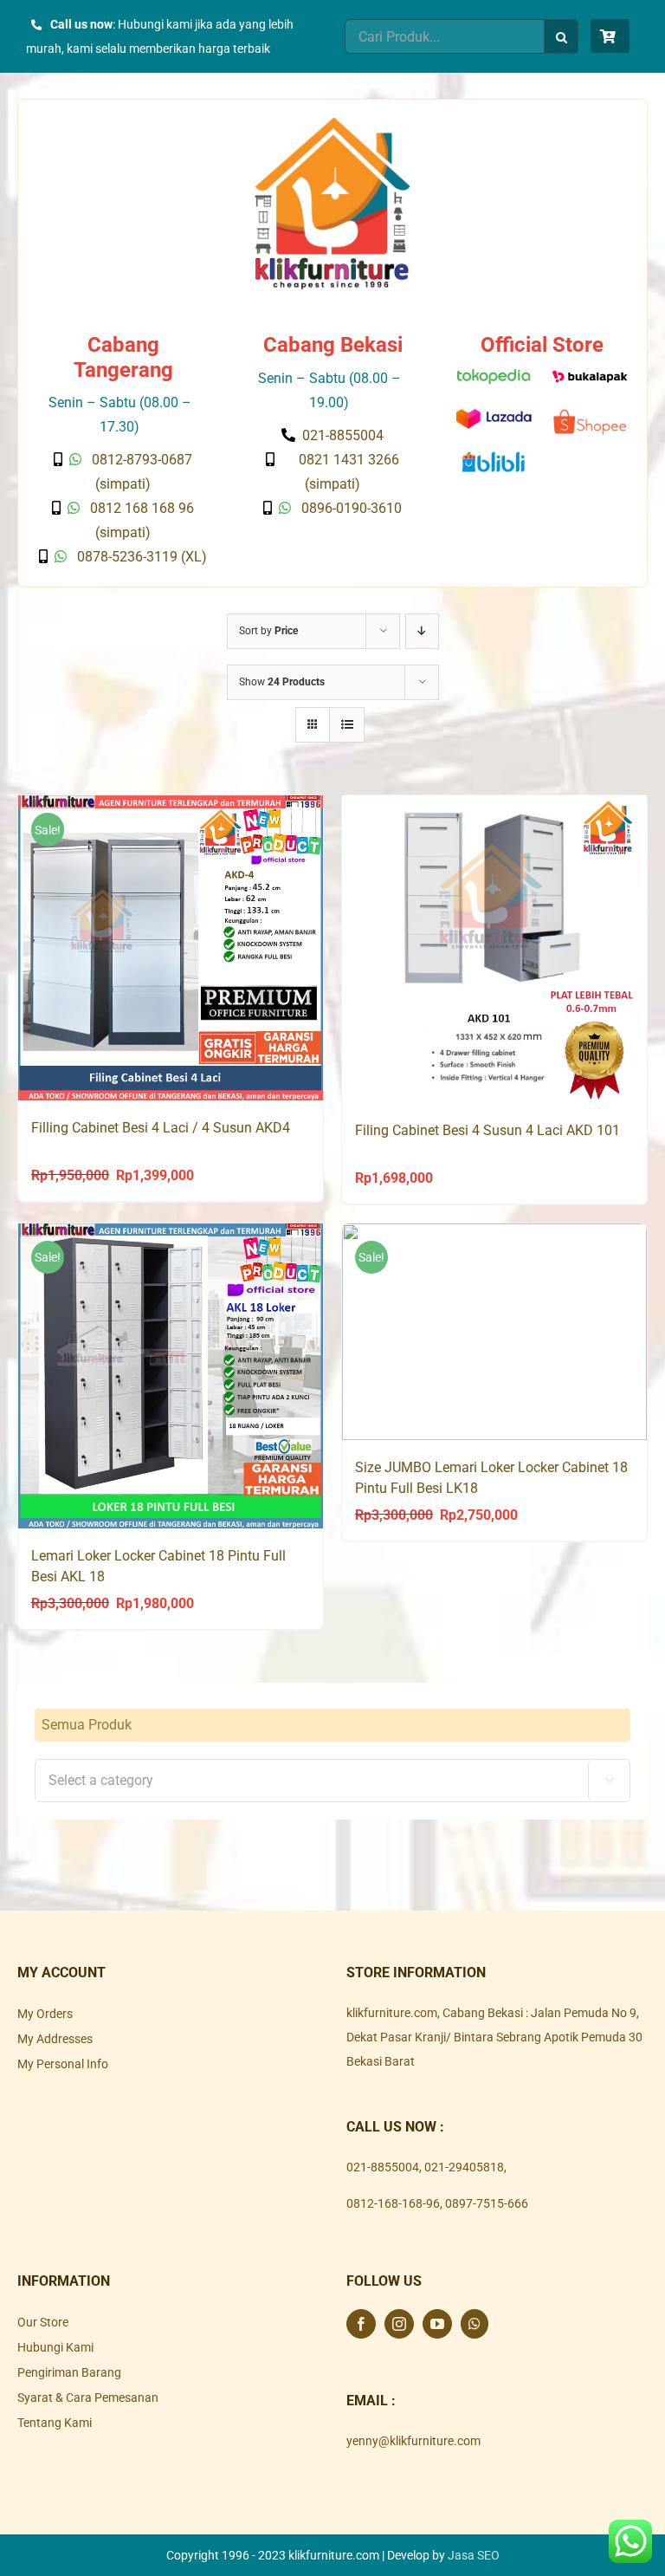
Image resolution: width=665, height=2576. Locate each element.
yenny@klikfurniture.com (413, 2441)
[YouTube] (437, 2324)
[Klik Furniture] (332, 123)
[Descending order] (422, 631)
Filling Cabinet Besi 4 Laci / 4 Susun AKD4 (161, 1128)
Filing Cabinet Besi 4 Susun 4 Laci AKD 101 (487, 1130)
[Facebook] (361, 2324)
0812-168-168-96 (393, 2203)
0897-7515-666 (487, 2203)
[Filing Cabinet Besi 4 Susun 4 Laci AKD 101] (494, 949)
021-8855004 (383, 2167)
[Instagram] (399, 2324)
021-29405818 (464, 2167)
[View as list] (347, 725)
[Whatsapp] (475, 2324)
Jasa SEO (474, 2555)
